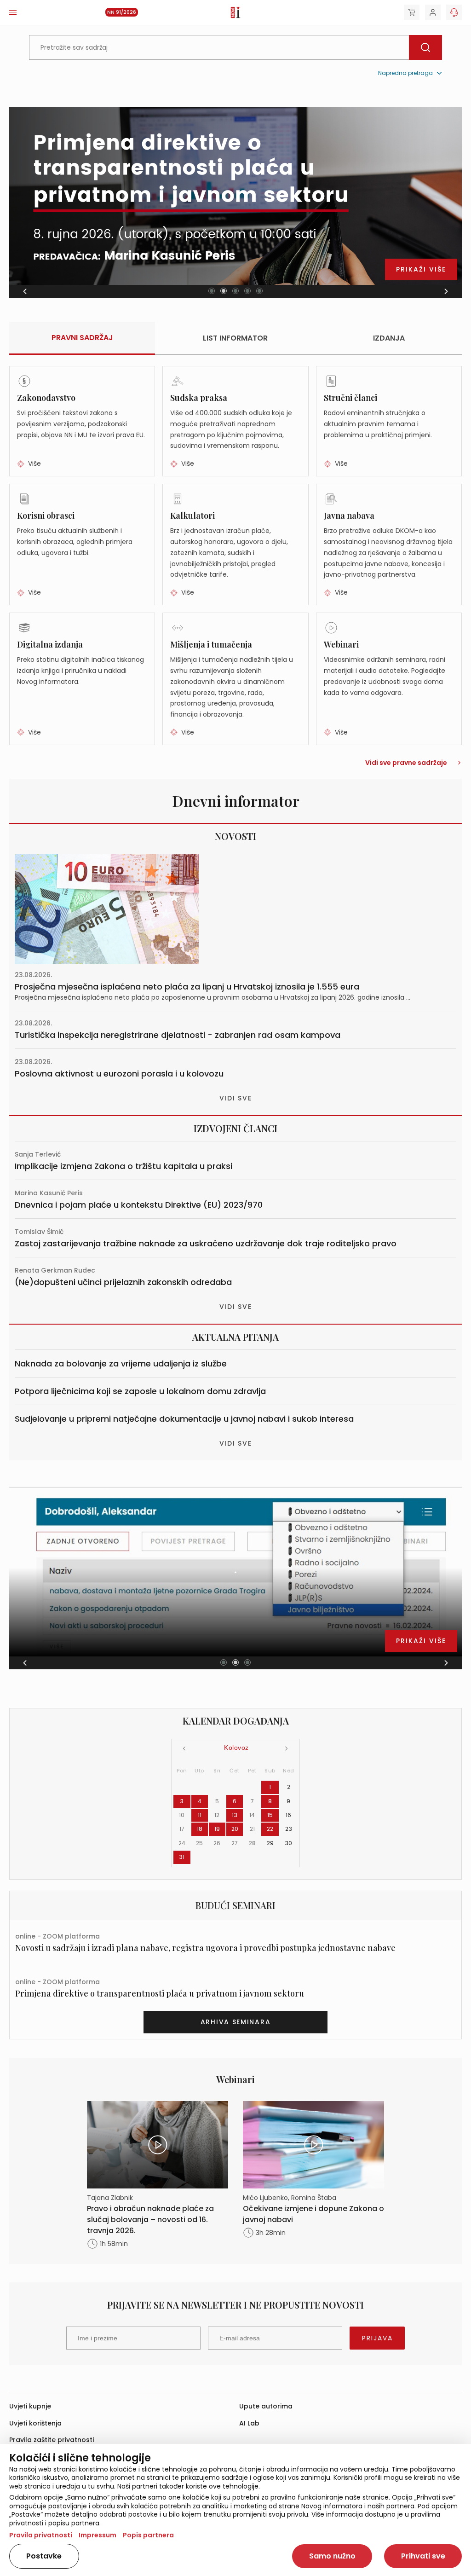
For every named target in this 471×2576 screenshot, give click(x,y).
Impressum (98, 2535)
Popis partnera (148, 2535)
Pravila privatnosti (41, 2535)
